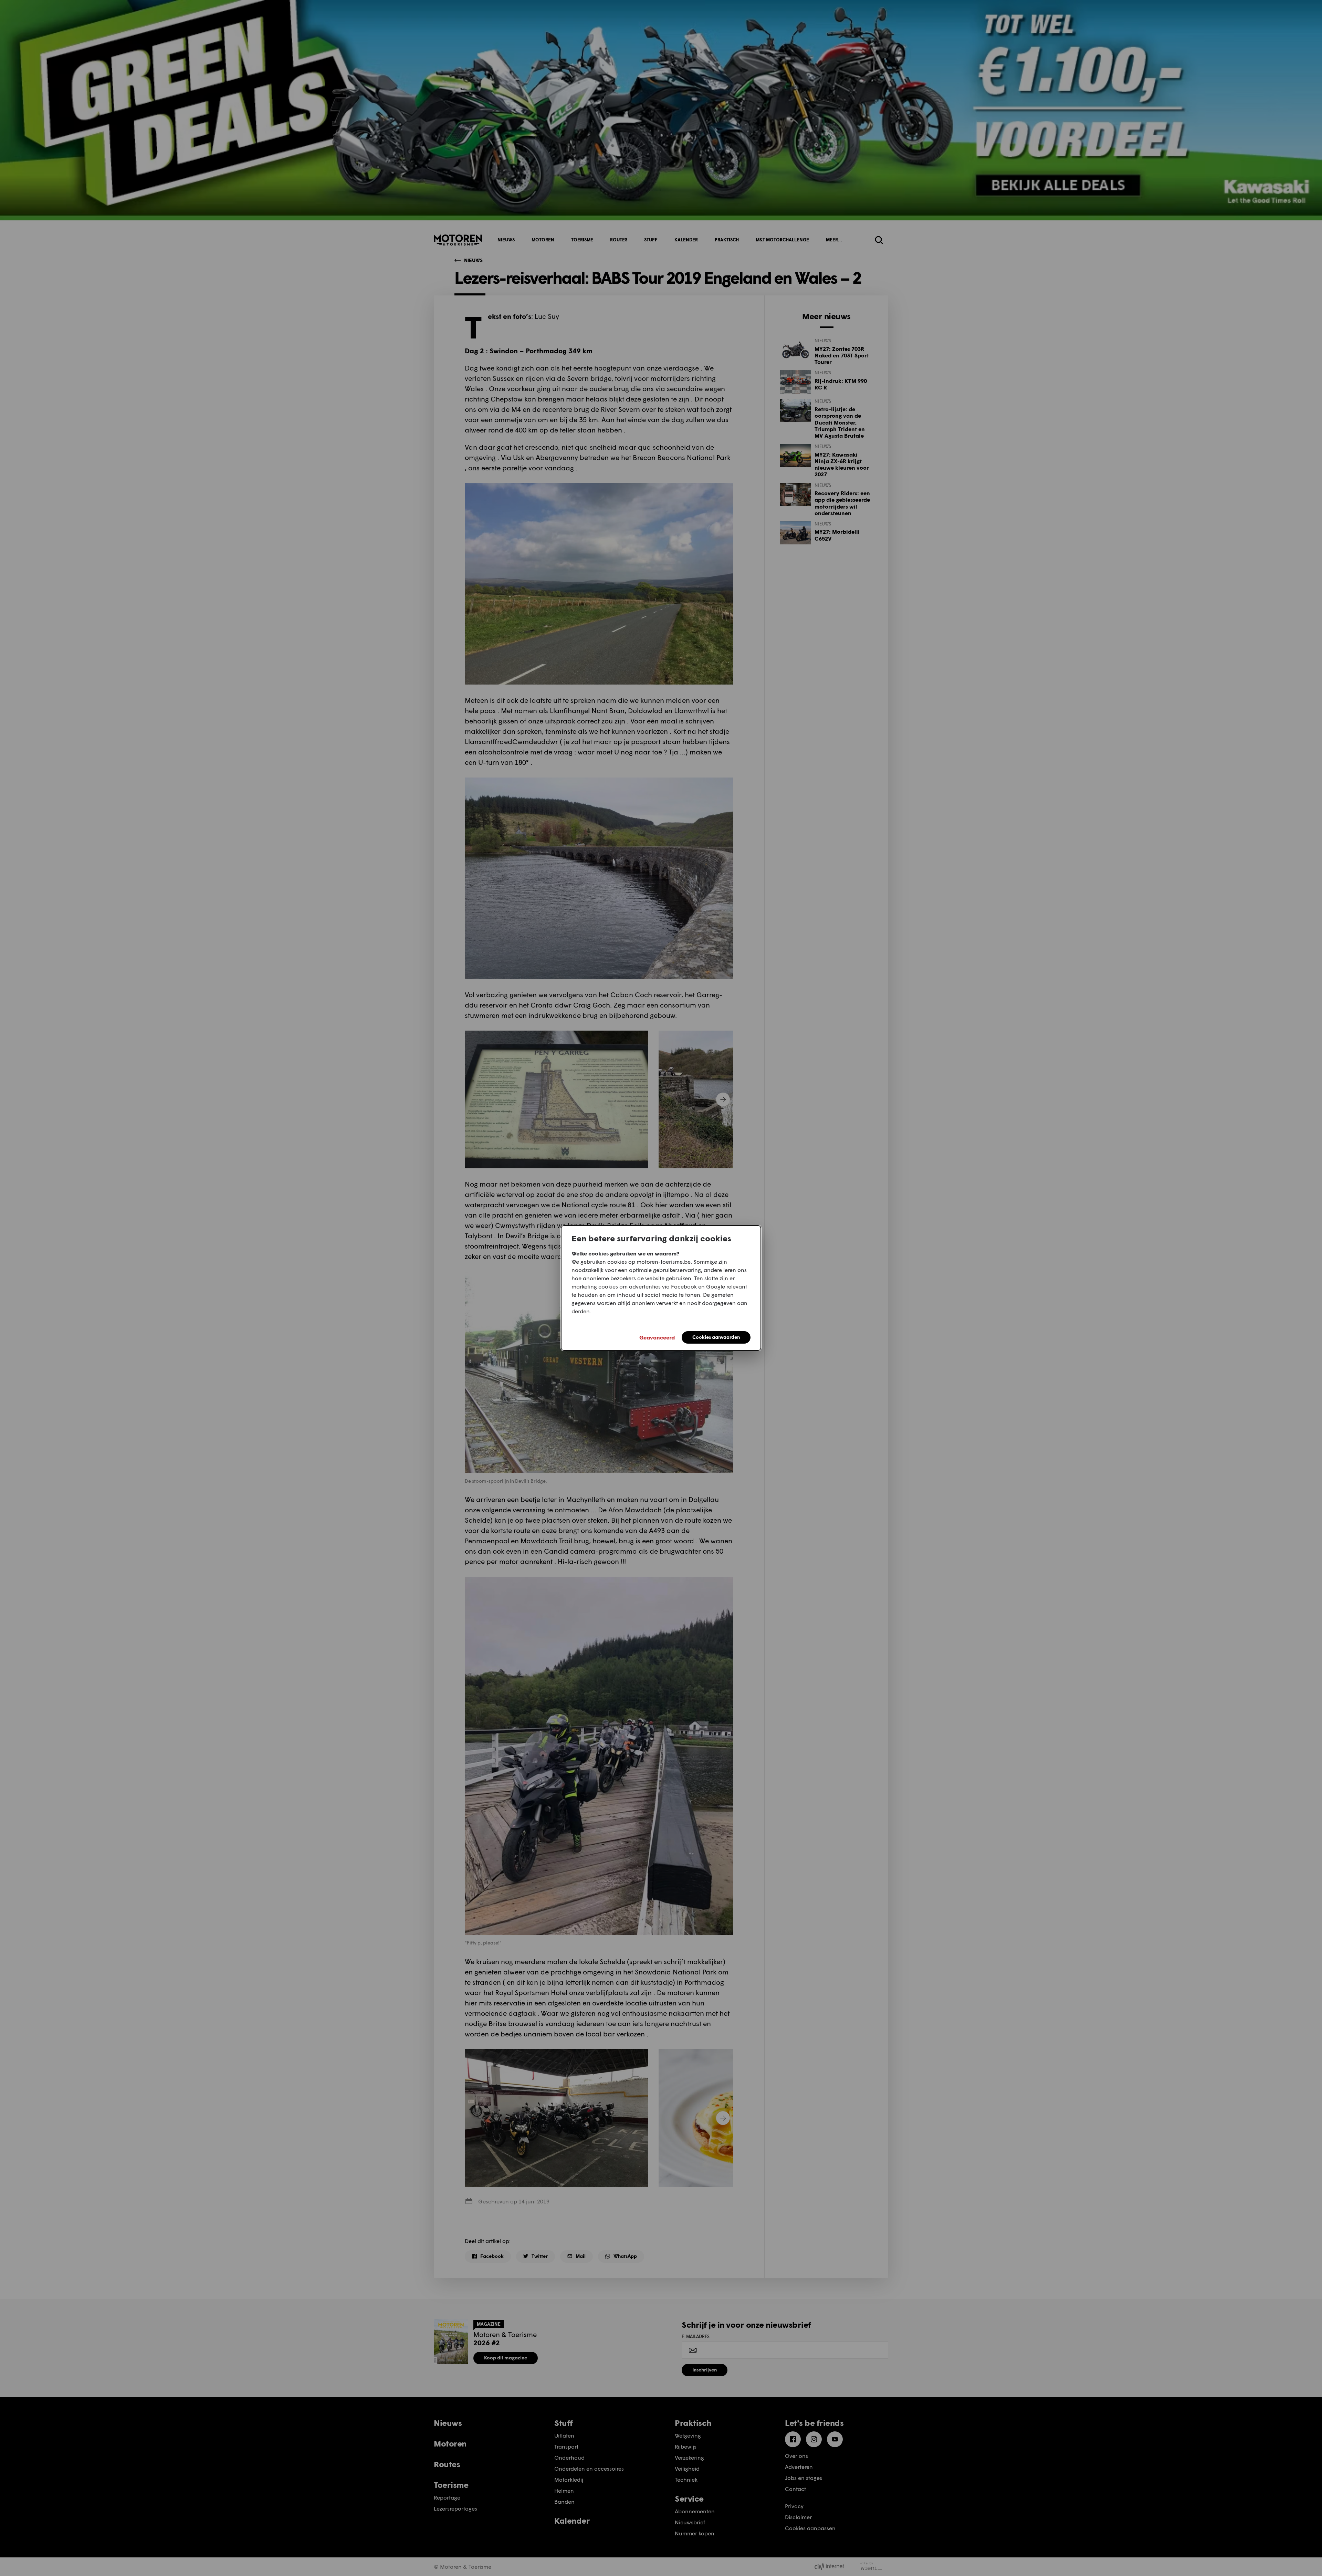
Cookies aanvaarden (716, 1337)
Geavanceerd (657, 1337)
